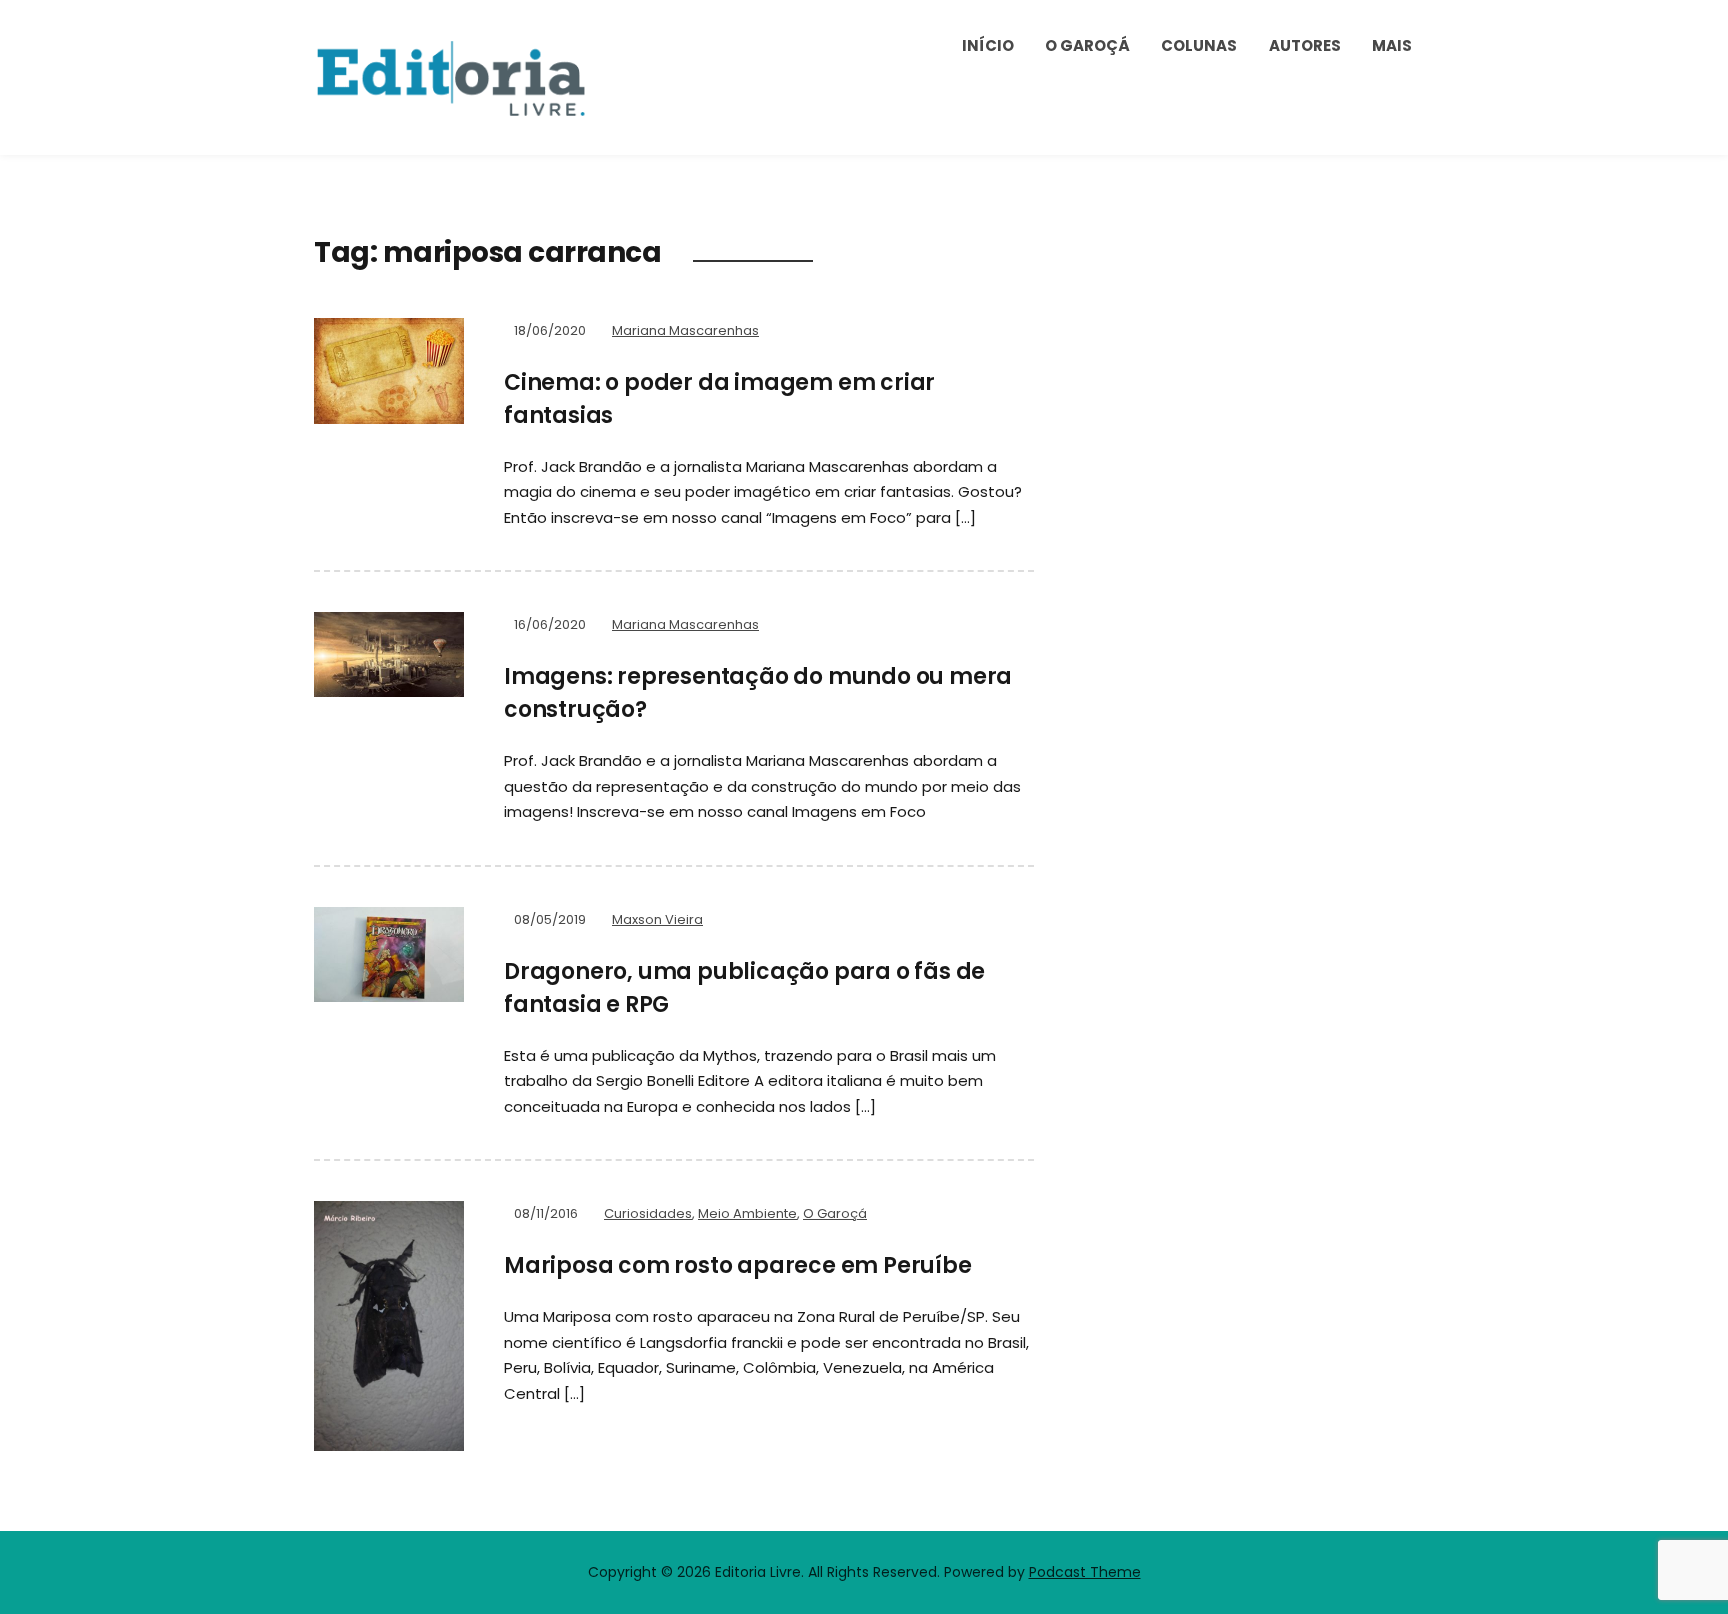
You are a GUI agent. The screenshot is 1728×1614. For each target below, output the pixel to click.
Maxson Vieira (657, 919)
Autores (1305, 45)
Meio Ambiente (747, 1213)
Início (988, 45)
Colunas (1199, 45)
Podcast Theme (1085, 1572)
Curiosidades (648, 1213)
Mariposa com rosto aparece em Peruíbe (738, 1265)
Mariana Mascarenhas (685, 330)
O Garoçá (1087, 45)
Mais (1392, 45)
